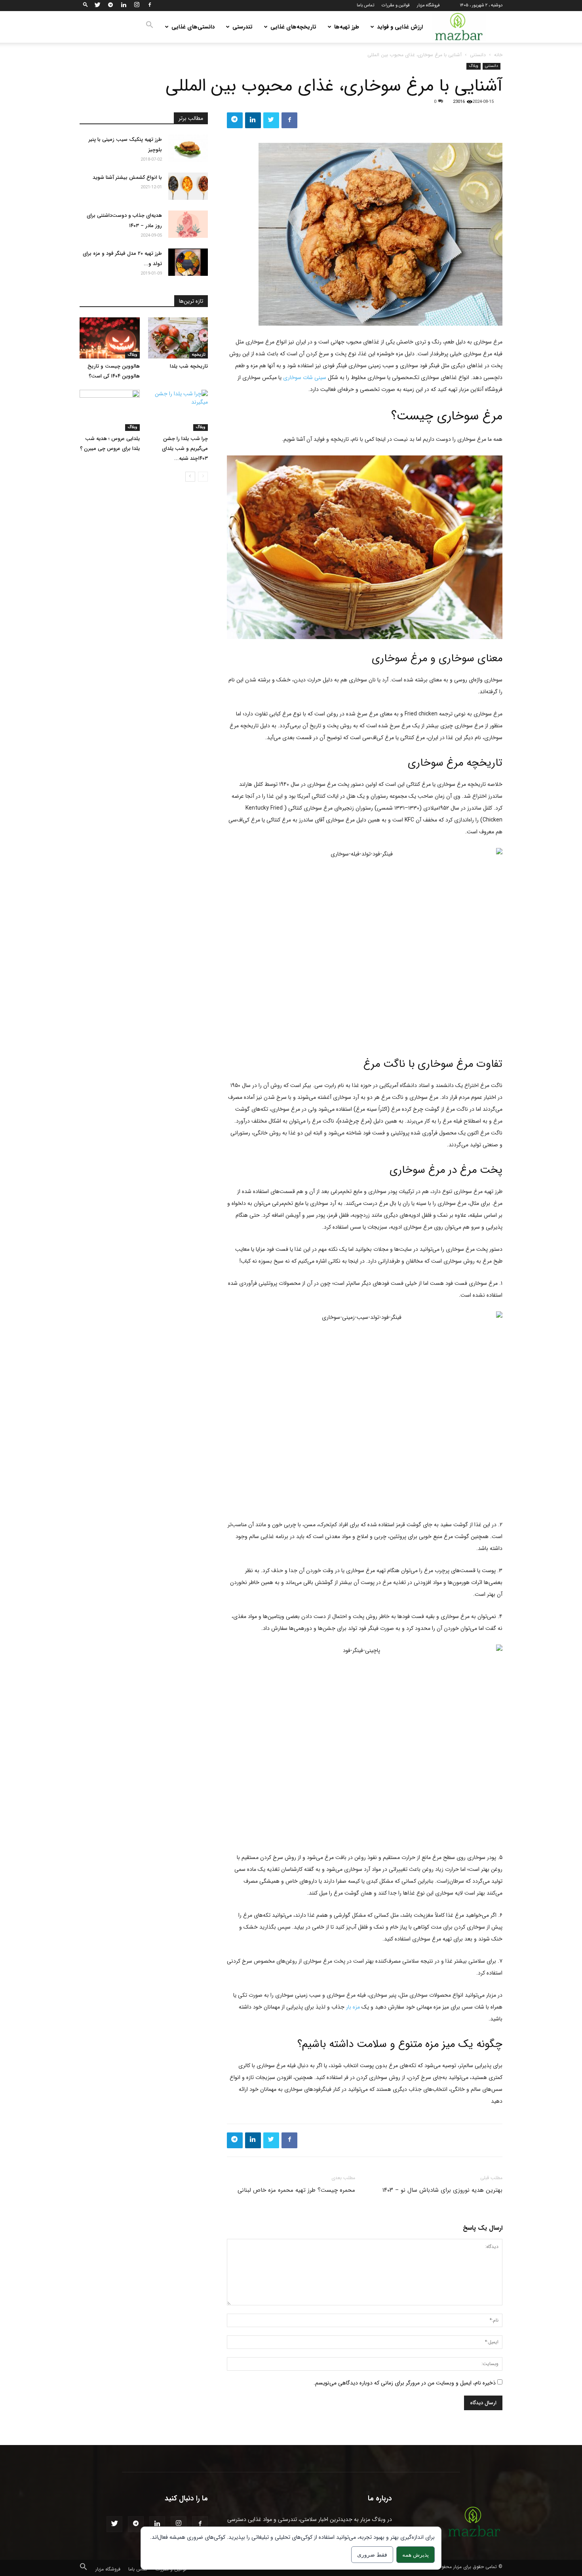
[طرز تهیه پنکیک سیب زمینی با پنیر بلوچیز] (188, 148)
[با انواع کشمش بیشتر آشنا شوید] (188, 186)
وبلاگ (474, 66)
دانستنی (478, 55)
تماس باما (365, 5)
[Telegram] (110, 6)
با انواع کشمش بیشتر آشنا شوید (127, 177)
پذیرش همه (416, 2554)
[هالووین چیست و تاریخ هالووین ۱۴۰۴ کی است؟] (110, 338)
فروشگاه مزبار (428, 5)
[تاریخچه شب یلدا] (178, 338)
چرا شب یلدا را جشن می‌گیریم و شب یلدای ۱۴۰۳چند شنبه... (185, 449)
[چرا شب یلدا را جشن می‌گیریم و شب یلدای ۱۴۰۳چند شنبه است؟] (178, 410)
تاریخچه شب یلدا (189, 366)
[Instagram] (137, 6)
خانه (498, 55)
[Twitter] (97, 6)
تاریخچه (199, 355)
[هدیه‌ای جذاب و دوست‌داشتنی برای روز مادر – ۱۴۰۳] (188, 224)
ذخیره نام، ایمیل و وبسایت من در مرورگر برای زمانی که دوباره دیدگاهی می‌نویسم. (405, 2383)
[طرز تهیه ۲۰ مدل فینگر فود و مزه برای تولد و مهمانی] (188, 262)
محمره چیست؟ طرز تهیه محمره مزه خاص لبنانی (296, 2190)
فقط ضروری (372, 2554)
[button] (86, 5)
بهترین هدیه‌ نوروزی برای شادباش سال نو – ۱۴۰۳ (442, 2190)
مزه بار (353, 2007)
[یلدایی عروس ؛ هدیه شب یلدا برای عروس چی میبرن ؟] (110, 410)
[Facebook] (150, 6)
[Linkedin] (124, 6)
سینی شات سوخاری (305, 377)
